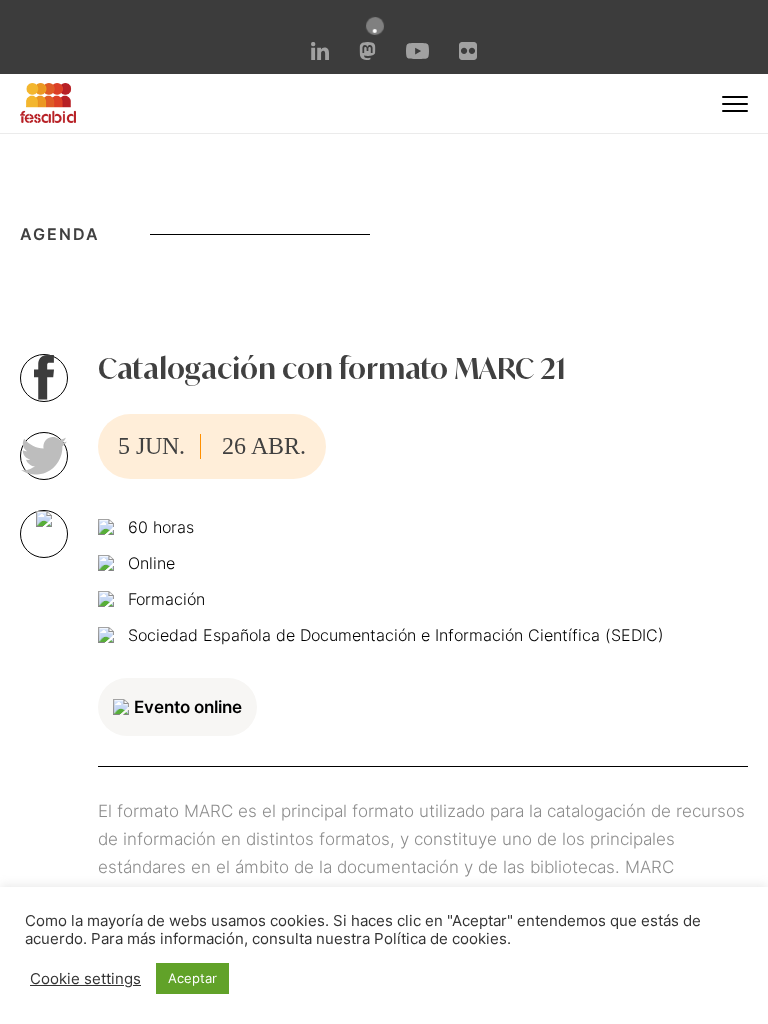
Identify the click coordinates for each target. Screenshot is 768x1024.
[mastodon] (368, 54)
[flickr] (468, 54)
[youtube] (417, 53)
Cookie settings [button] (85, 979)
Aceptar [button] (192, 978)
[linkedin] (320, 54)
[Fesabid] (48, 117)
